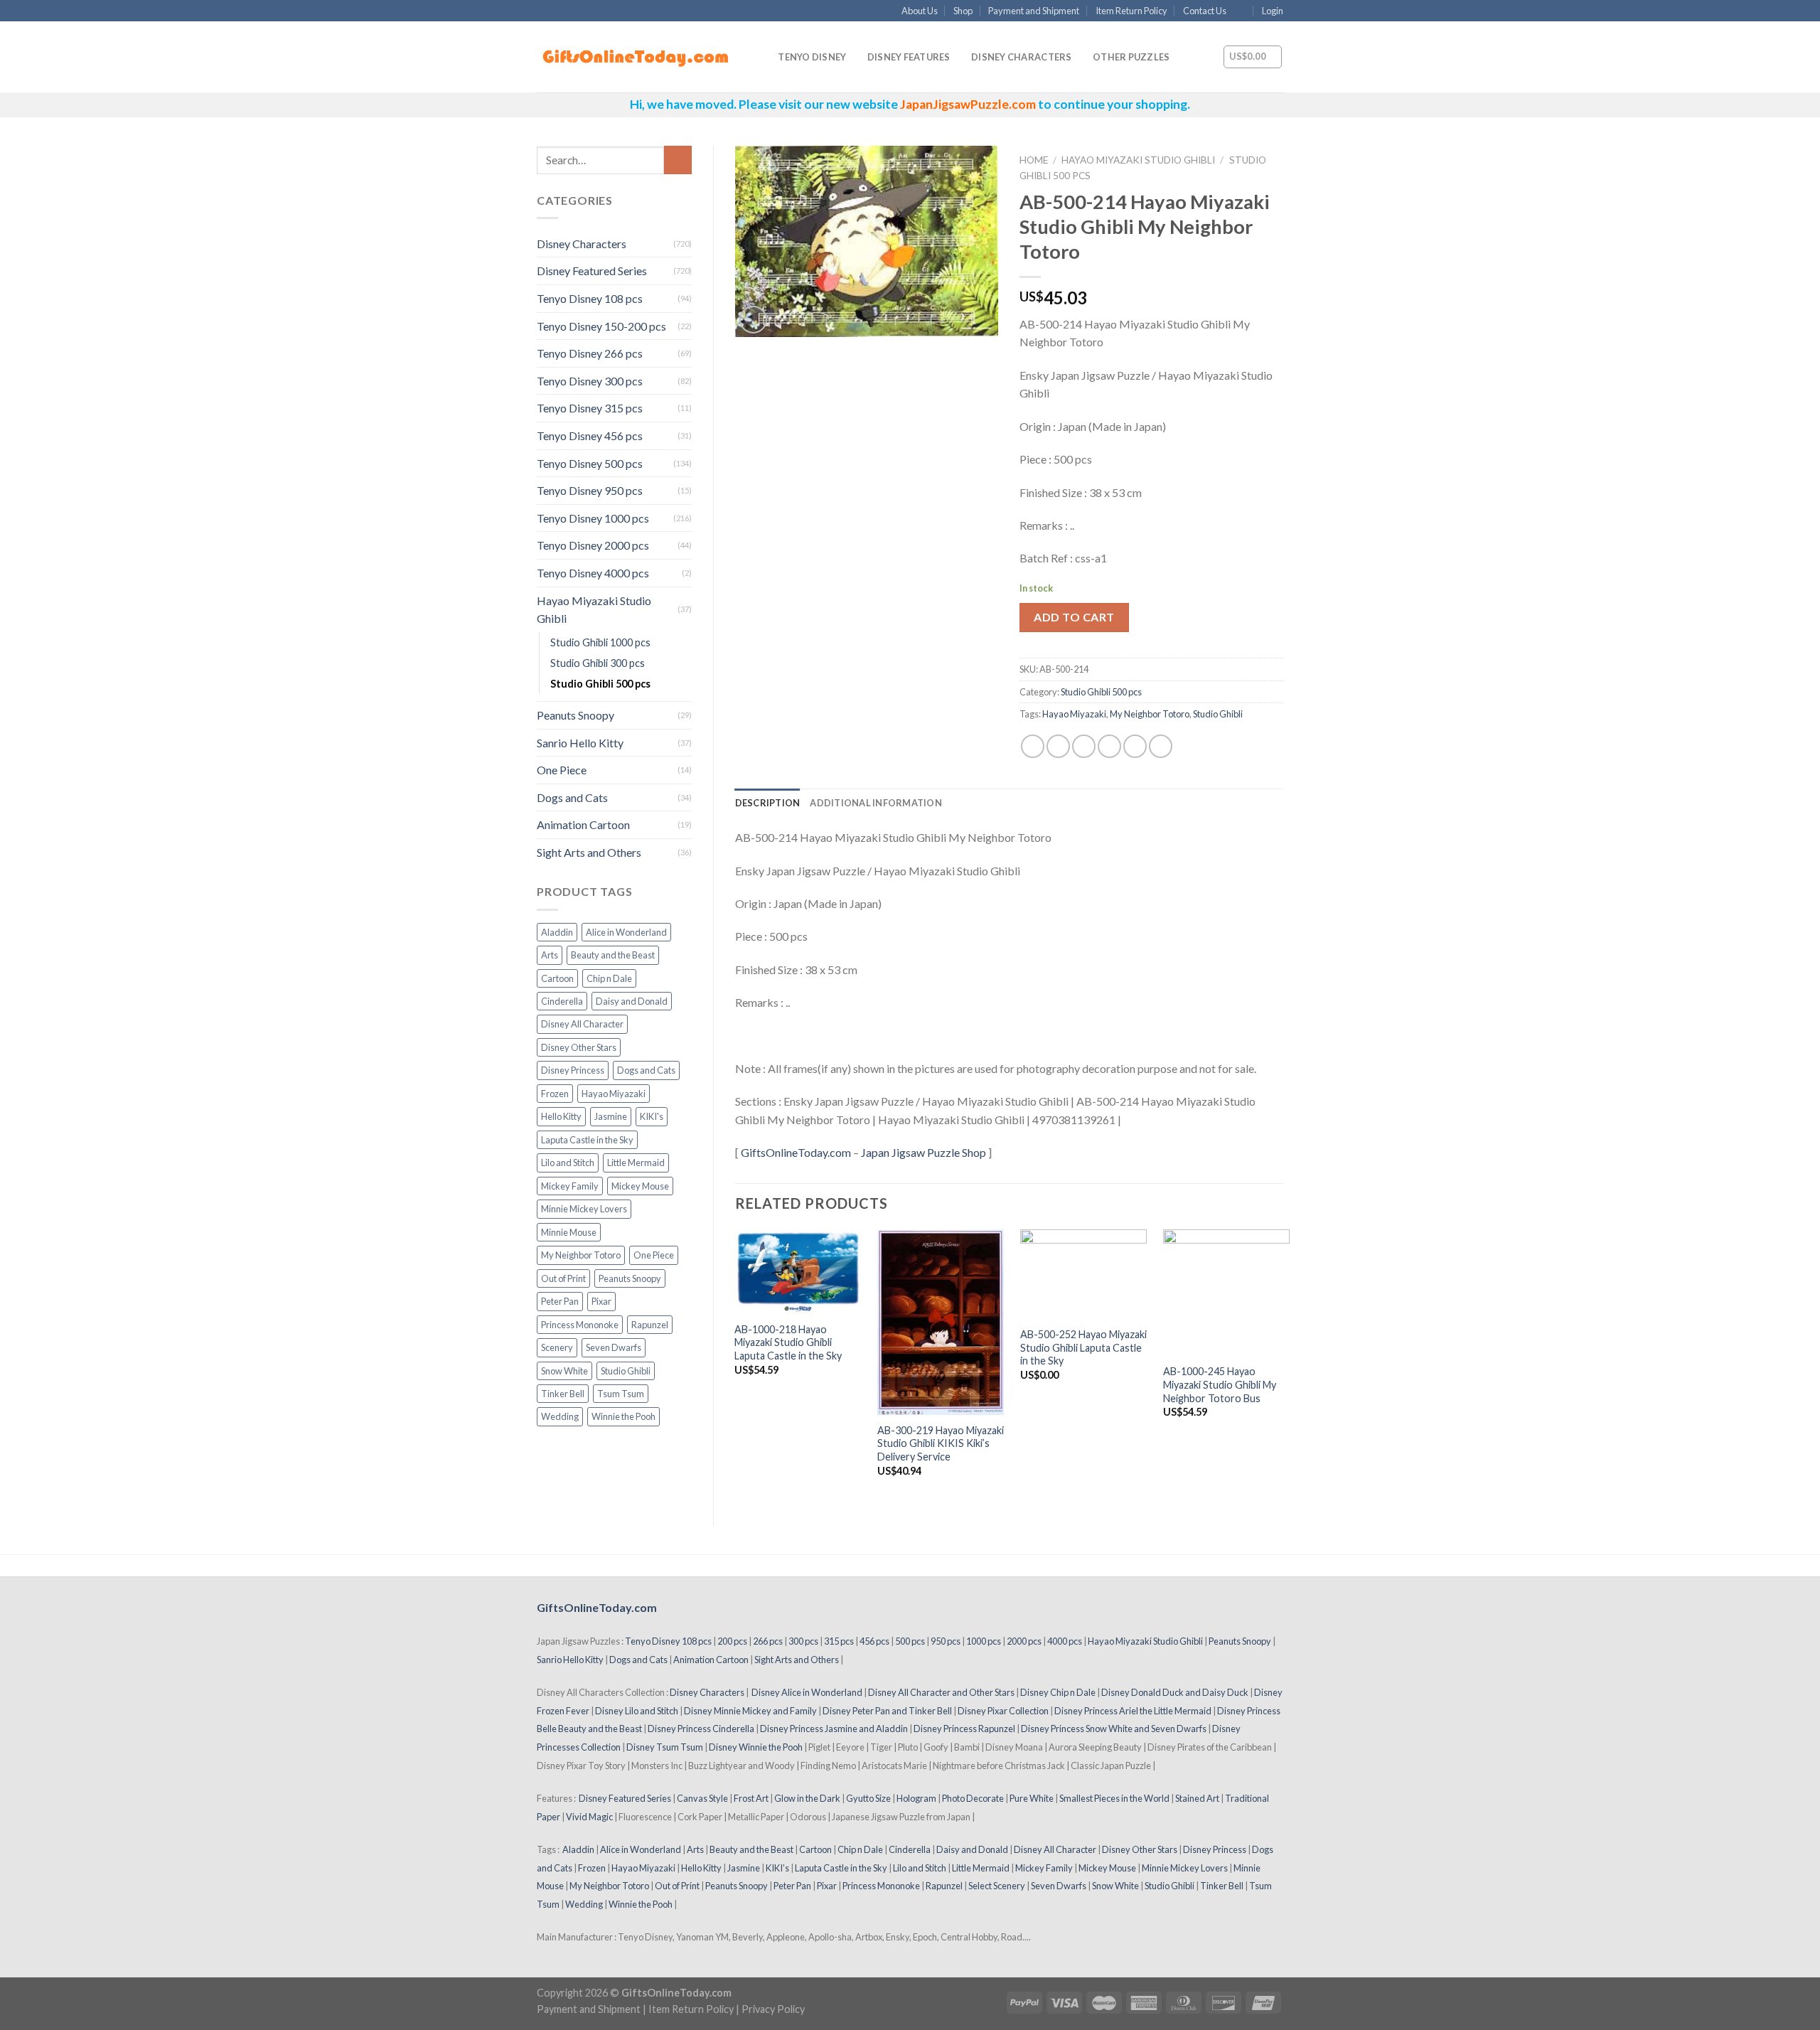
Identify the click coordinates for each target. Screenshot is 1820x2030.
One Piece (562, 770)
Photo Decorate (973, 1798)
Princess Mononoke (580, 1325)
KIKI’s (777, 1868)
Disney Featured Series (592, 271)
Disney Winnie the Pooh (756, 1747)
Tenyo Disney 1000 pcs (593, 518)
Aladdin (557, 932)
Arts (550, 955)
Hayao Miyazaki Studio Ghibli (594, 610)
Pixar (601, 1301)
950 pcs (946, 1641)
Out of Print (563, 1278)
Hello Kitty (561, 1116)
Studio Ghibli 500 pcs (600, 684)
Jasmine (611, 1116)
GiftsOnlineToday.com (796, 1152)
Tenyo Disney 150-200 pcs (601, 326)
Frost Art (751, 1798)
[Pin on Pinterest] (1109, 746)
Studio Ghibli (626, 1371)
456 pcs (874, 1641)
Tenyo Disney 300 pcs (590, 381)
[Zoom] (753, 320)
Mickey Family (570, 1186)
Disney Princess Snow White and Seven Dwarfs (1114, 1729)
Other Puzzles (1131, 57)
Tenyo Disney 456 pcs (590, 436)
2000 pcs (1024, 1641)
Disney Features (909, 57)
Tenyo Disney (812, 57)
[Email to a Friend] (1084, 746)
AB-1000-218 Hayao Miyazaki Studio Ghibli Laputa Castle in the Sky (788, 1342)
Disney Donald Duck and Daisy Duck (1175, 1692)
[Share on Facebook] (1033, 746)
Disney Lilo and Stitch (637, 1711)
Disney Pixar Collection (1003, 1711)
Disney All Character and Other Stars (941, 1692)
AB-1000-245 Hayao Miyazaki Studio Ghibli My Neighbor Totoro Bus (1220, 1384)
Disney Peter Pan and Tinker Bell (887, 1711)
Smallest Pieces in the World (1114, 1798)
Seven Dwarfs (614, 1347)
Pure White (1032, 1798)
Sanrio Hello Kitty (580, 743)
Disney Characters (1021, 57)
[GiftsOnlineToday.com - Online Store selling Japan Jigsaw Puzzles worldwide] (636, 58)
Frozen (555, 1094)
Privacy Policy (773, 2009)
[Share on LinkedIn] (1161, 746)
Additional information (876, 803)
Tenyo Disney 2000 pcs (593, 545)
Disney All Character (582, 1024)
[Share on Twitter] (1058, 746)
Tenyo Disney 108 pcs (590, 298)
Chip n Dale (609, 978)
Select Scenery (997, 1886)
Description (768, 803)
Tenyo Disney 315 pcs (590, 408)
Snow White (564, 1371)
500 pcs (910, 1641)
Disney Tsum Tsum (665, 1747)
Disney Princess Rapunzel (964, 1729)
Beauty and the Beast (613, 955)
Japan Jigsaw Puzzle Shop (924, 1152)
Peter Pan (560, 1301)
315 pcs (839, 1641)
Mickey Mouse (640, 1186)
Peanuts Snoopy (576, 715)
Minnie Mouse (569, 1232)
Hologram (916, 1798)
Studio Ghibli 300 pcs (598, 663)
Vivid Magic (589, 1817)
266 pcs (768, 1641)
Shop (963, 11)
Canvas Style (702, 1798)
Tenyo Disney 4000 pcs (593, 573)
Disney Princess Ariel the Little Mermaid (1133, 1711)
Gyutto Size (868, 1798)
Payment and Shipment (1034, 11)
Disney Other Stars (579, 1047)
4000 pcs (1065, 1641)
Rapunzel (650, 1325)
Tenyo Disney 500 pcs (590, 463)
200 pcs (732, 1641)
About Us (920, 11)
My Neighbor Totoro (581, 1255)
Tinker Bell (563, 1394)
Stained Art (1197, 1798)
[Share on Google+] (1135, 746)
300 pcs (803, 1641)
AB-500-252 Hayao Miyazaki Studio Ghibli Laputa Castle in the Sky (1083, 1347)
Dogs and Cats (572, 797)
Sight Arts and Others (589, 852)
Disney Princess (573, 1070)
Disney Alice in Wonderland (807, 1692)
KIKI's (652, 1116)
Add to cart (1074, 617)
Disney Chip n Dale (1058, 1692)
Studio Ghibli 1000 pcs (600, 642)
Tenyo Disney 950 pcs (590, 490)
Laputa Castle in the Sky (587, 1140)
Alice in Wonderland (626, 932)
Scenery (557, 1347)
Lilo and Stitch (568, 1163)
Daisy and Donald (632, 1001)
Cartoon (557, 978)
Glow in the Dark (807, 1798)
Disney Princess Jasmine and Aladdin (834, 1729)
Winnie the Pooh (623, 1416)
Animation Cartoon (583, 824)
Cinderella (562, 1001)
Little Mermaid (636, 1163)
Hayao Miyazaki (614, 1094)
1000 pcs (984, 1641)
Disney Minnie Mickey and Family (750, 1711)
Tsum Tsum (621, 1394)
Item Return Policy (1131, 11)
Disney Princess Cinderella (701, 1729)
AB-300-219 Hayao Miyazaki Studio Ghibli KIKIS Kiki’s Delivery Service (941, 1443)
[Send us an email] (1241, 11)
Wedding (560, 1416)
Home (1034, 160)
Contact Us (1205, 11)
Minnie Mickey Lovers (584, 1209)
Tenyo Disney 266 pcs (590, 353)
